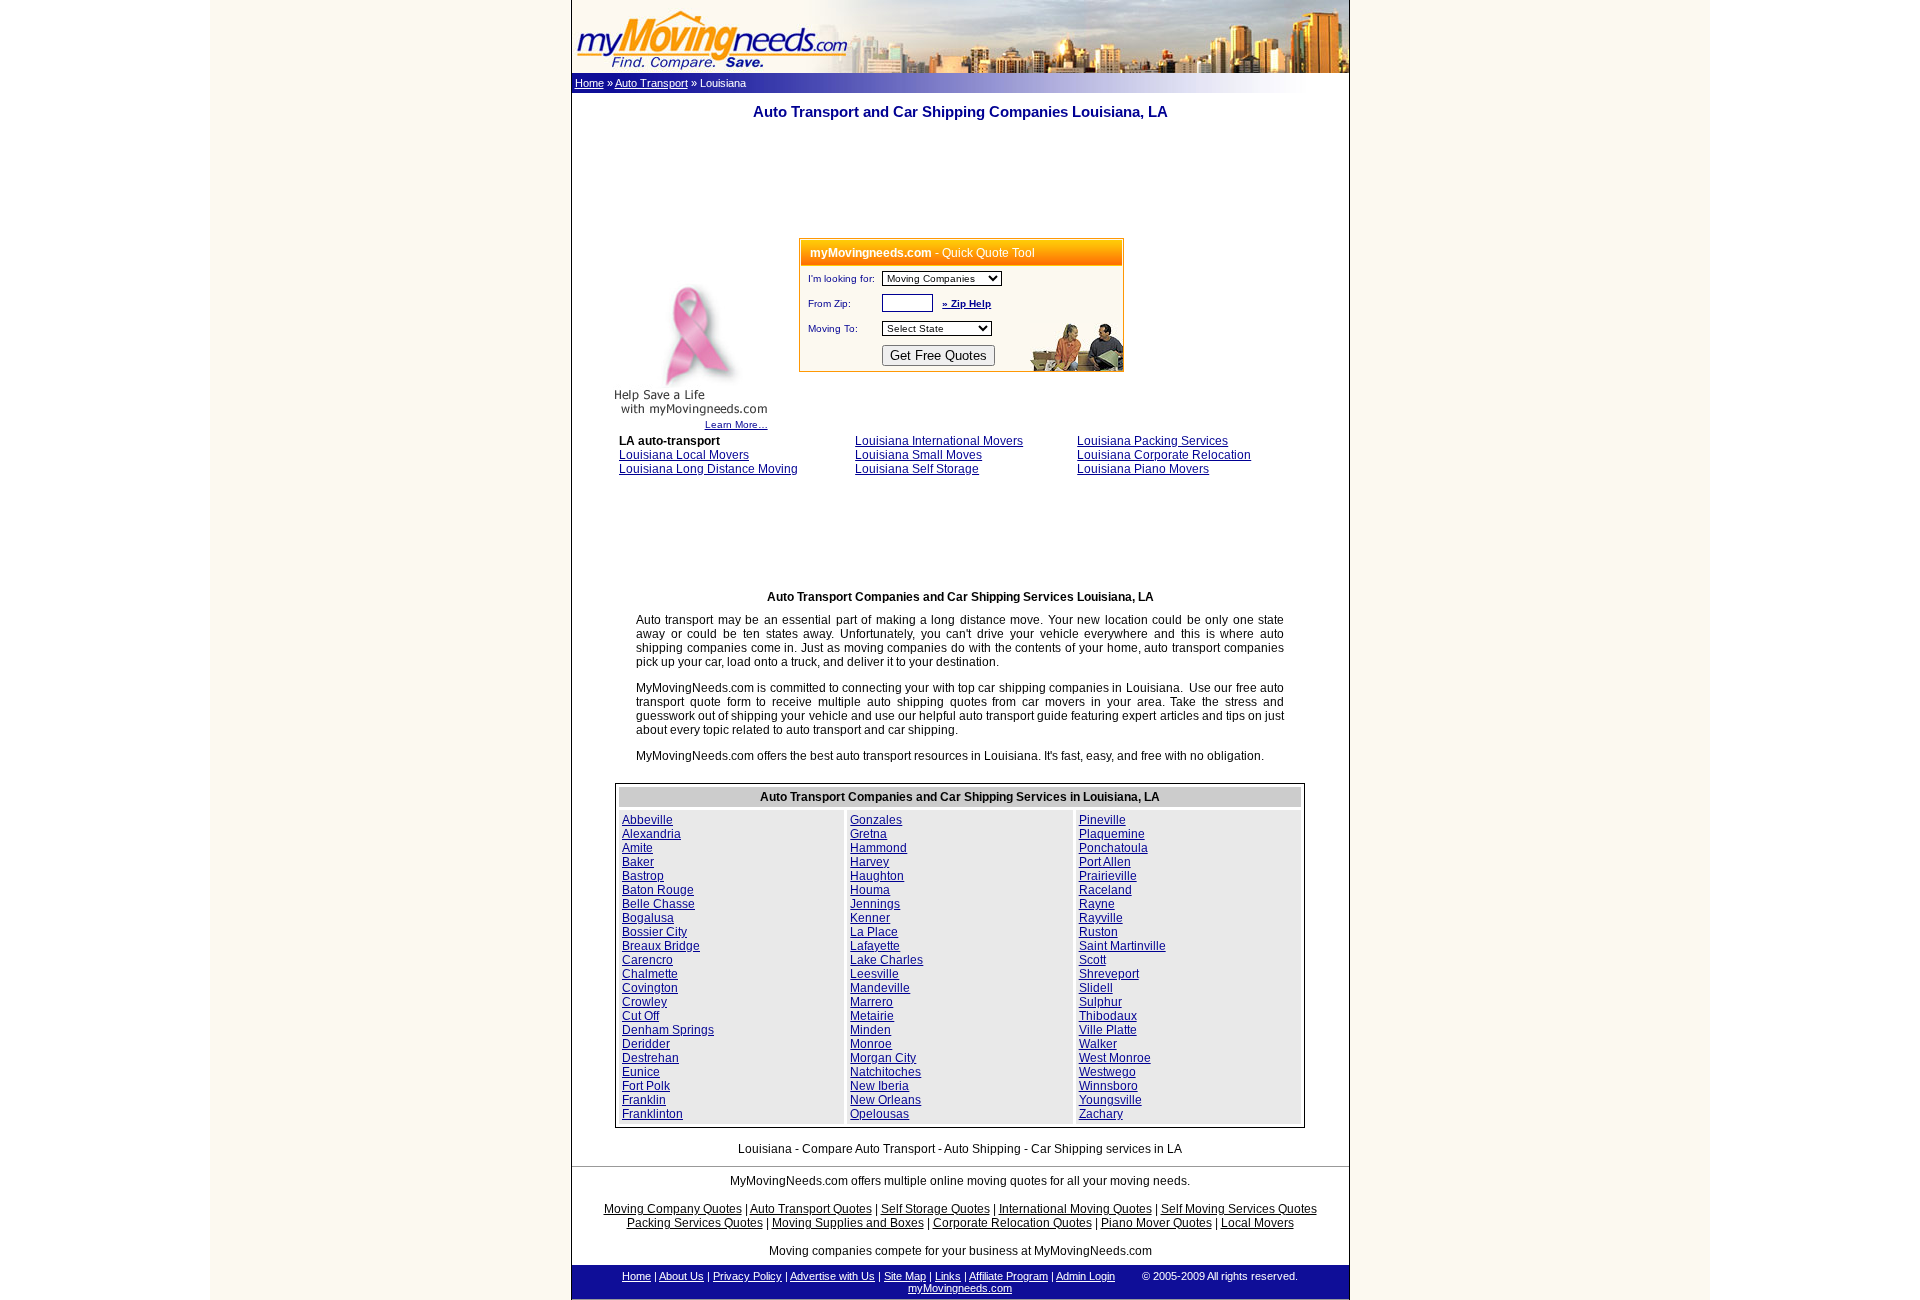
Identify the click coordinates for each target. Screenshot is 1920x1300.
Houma (870, 890)
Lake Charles (886, 960)
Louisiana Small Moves (918, 455)
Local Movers (1257, 1223)
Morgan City (883, 1058)
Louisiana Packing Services (1152, 441)
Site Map (905, 1276)
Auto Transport (651, 83)
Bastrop (643, 876)
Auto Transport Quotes (811, 1209)
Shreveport (1109, 974)
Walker (1098, 1044)
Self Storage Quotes (935, 1209)
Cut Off (640, 1016)
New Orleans (885, 1100)
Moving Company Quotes (673, 1209)
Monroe (871, 1044)
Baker (638, 862)
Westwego (1107, 1072)
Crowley (644, 1002)
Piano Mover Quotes (1156, 1223)
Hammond (878, 848)
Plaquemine (1112, 834)
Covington (650, 988)
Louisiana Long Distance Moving (708, 469)
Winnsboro (1108, 1086)
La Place (874, 932)
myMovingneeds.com (960, 1288)
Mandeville (880, 988)
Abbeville (647, 820)
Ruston (1098, 932)
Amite (637, 848)
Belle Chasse (658, 904)
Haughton (877, 876)
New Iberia (879, 1086)
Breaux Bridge (661, 946)
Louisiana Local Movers (684, 455)
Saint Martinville (1122, 946)
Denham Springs (668, 1030)
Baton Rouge (658, 890)
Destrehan (650, 1058)
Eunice (641, 1072)
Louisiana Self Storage (917, 469)
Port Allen (1105, 862)
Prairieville (1108, 876)
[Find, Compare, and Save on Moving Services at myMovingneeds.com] (712, 69)
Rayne (1097, 904)
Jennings (875, 904)
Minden (870, 1030)
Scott (1092, 960)
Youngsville (1110, 1100)
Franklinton (652, 1114)
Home (589, 83)
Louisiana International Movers (939, 441)
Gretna (868, 834)
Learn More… (736, 424)
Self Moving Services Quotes (1239, 1209)
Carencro (647, 960)
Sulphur (1100, 1002)
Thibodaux (1108, 1016)
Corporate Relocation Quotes (1012, 1223)
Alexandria (651, 834)
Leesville (874, 974)
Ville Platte (1108, 1030)
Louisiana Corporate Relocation (1164, 455)
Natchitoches (885, 1072)
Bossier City (654, 932)
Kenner (870, 918)
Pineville (1102, 820)
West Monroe (1115, 1058)
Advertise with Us (832, 1276)
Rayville (1101, 918)
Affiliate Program (1008, 1276)
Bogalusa (648, 918)
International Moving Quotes (1075, 1209)
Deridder (646, 1044)
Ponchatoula (1113, 848)
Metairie (872, 1016)
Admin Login (1085, 1276)
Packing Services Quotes (695, 1223)
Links (948, 1276)
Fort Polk (646, 1086)
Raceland (1105, 890)
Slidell (1096, 988)
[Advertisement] (960, 193)
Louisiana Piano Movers (1143, 469)
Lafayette (875, 946)
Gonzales (876, 820)
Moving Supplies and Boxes (848, 1223)
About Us (681, 1276)
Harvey (869, 862)
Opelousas (879, 1114)
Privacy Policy (747, 1276)
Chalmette (650, 974)
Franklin (644, 1100)
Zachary (1101, 1114)
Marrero (871, 1002)
